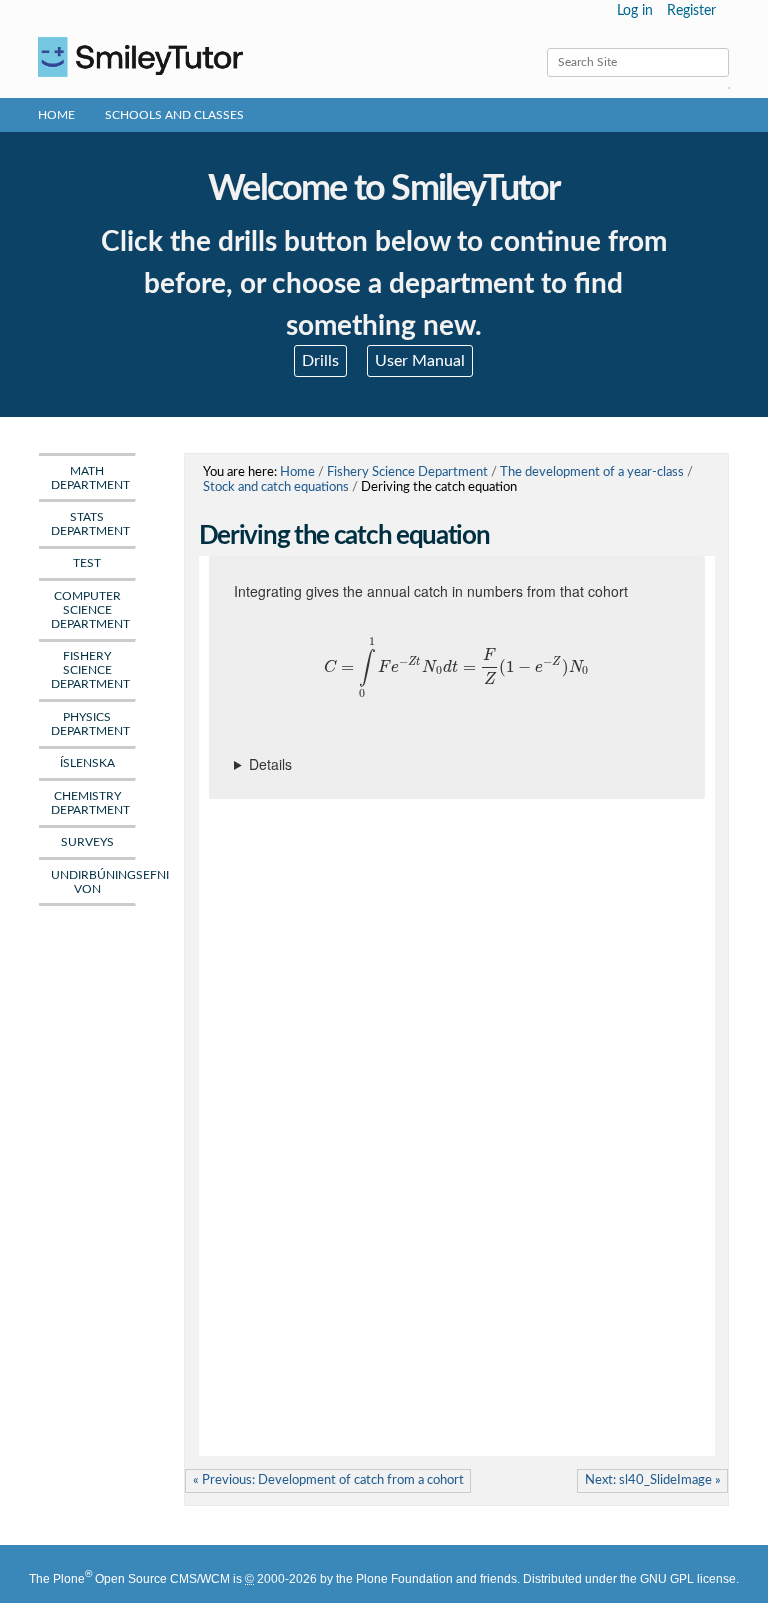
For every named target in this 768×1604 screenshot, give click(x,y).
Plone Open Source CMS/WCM (141, 1579)
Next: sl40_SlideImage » (653, 1480)
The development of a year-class (592, 472)
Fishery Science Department (407, 472)
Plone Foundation (404, 1579)
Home (56, 115)
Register (691, 11)
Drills (320, 361)
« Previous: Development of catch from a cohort (328, 1480)
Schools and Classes (174, 115)
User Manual (420, 361)
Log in (635, 11)
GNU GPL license (688, 1579)
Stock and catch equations (276, 487)
